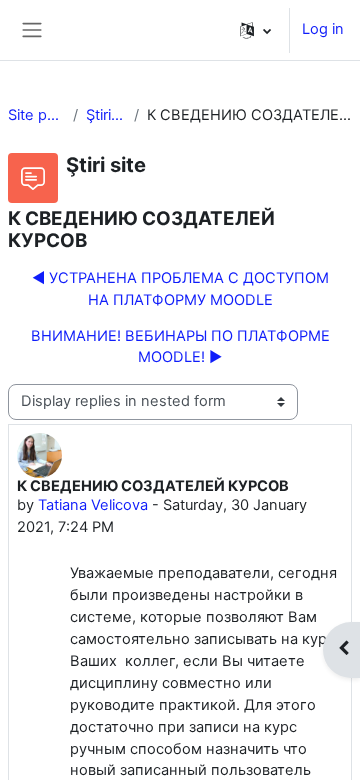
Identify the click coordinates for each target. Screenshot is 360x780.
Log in (323, 29)
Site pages (36, 115)
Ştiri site (105, 115)
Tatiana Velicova (93, 505)
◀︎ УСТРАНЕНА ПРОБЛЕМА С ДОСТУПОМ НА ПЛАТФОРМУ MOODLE (180, 289)
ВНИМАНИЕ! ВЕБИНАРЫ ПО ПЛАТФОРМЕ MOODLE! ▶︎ (180, 347)
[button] (255, 30)
